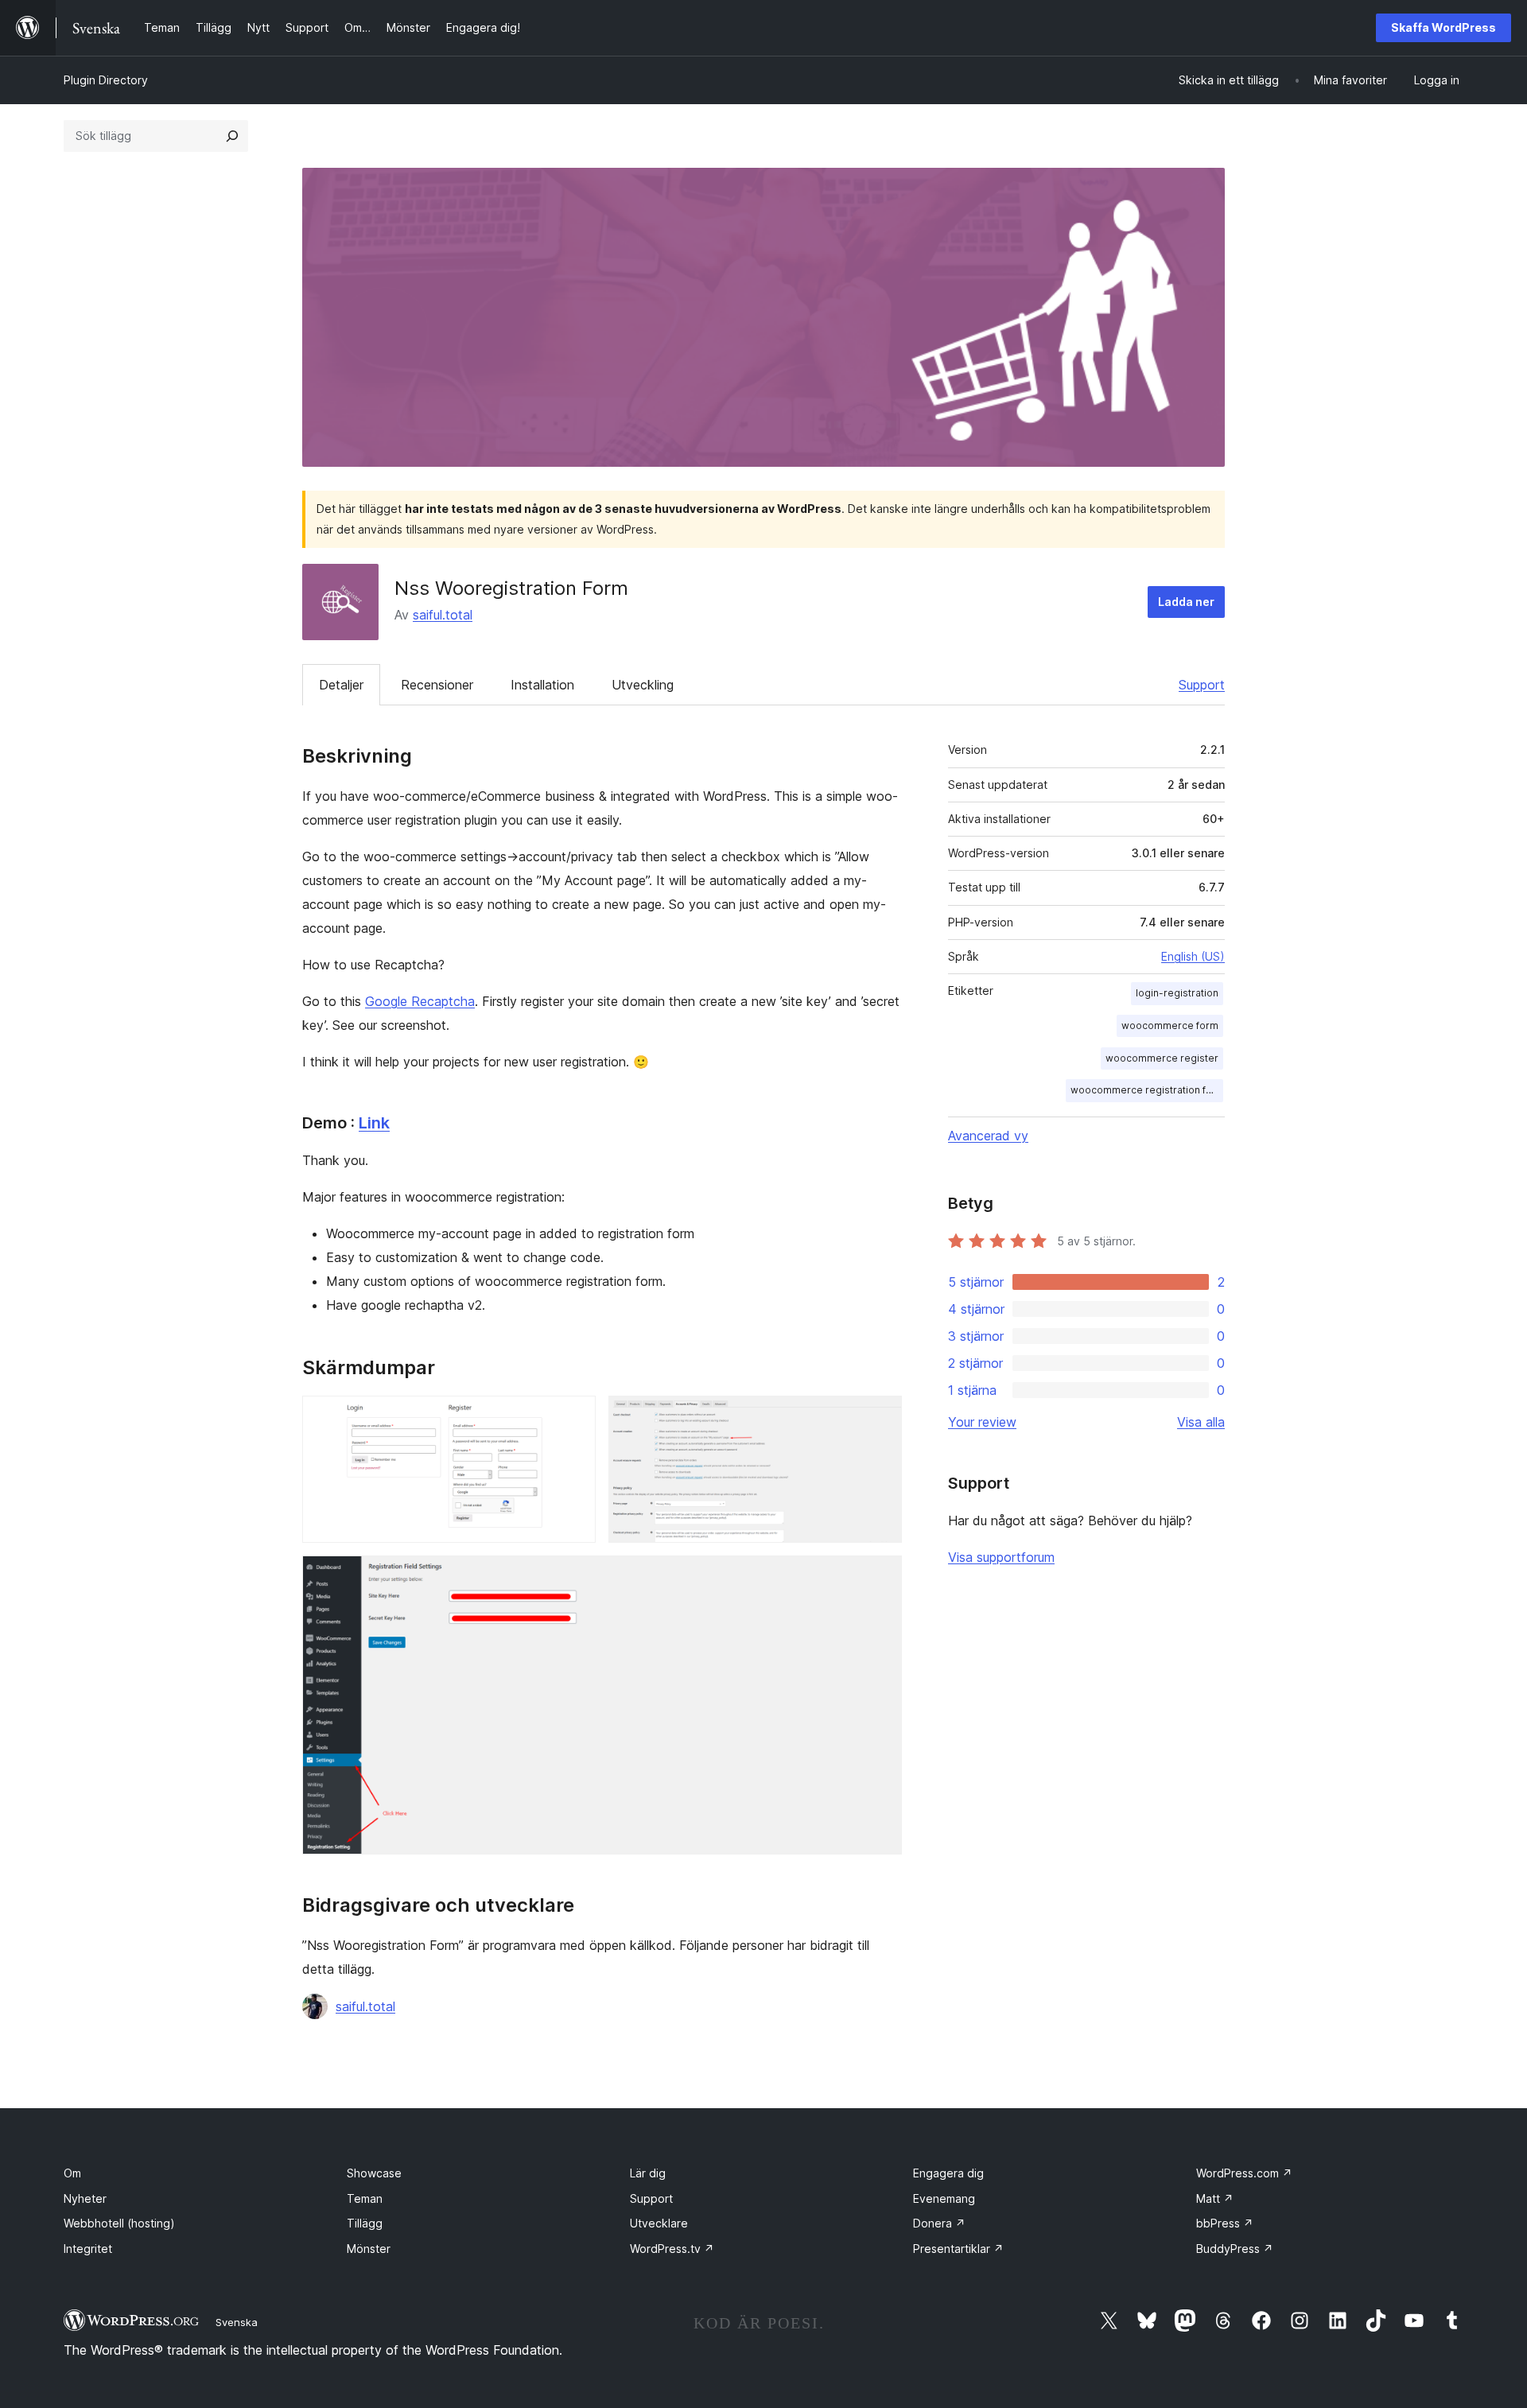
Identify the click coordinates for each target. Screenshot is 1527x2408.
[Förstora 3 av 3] (880, 1577)
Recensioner (437, 685)
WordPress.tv (672, 2249)
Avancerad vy (988, 1136)
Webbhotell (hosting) (119, 2223)
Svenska (237, 2322)
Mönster (369, 2249)
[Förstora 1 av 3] (574, 1417)
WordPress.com (1244, 2173)
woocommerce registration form (1147, 1090)
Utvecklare (659, 2223)
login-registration (1177, 993)
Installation (542, 685)
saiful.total (443, 615)
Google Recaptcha (420, 1001)
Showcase (374, 2173)
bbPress (1225, 2223)
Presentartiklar (958, 2249)
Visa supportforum (1001, 1557)
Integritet (88, 2249)
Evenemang (944, 2198)
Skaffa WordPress (1443, 27)
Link (374, 1123)
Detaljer (341, 685)
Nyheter (85, 2198)
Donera (939, 2223)
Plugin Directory (106, 80)
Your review (982, 1422)
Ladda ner (1186, 602)
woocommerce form (1170, 1025)
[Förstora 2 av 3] (880, 1417)
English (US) (1193, 956)
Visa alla (1201, 1422)
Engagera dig (948, 2173)
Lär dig (648, 2173)
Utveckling (643, 685)
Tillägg (365, 2223)
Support (1202, 685)
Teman (365, 2198)
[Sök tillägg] (232, 136)
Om (72, 2173)
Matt (1215, 2198)
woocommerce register (1162, 1058)
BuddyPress (1235, 2249)
